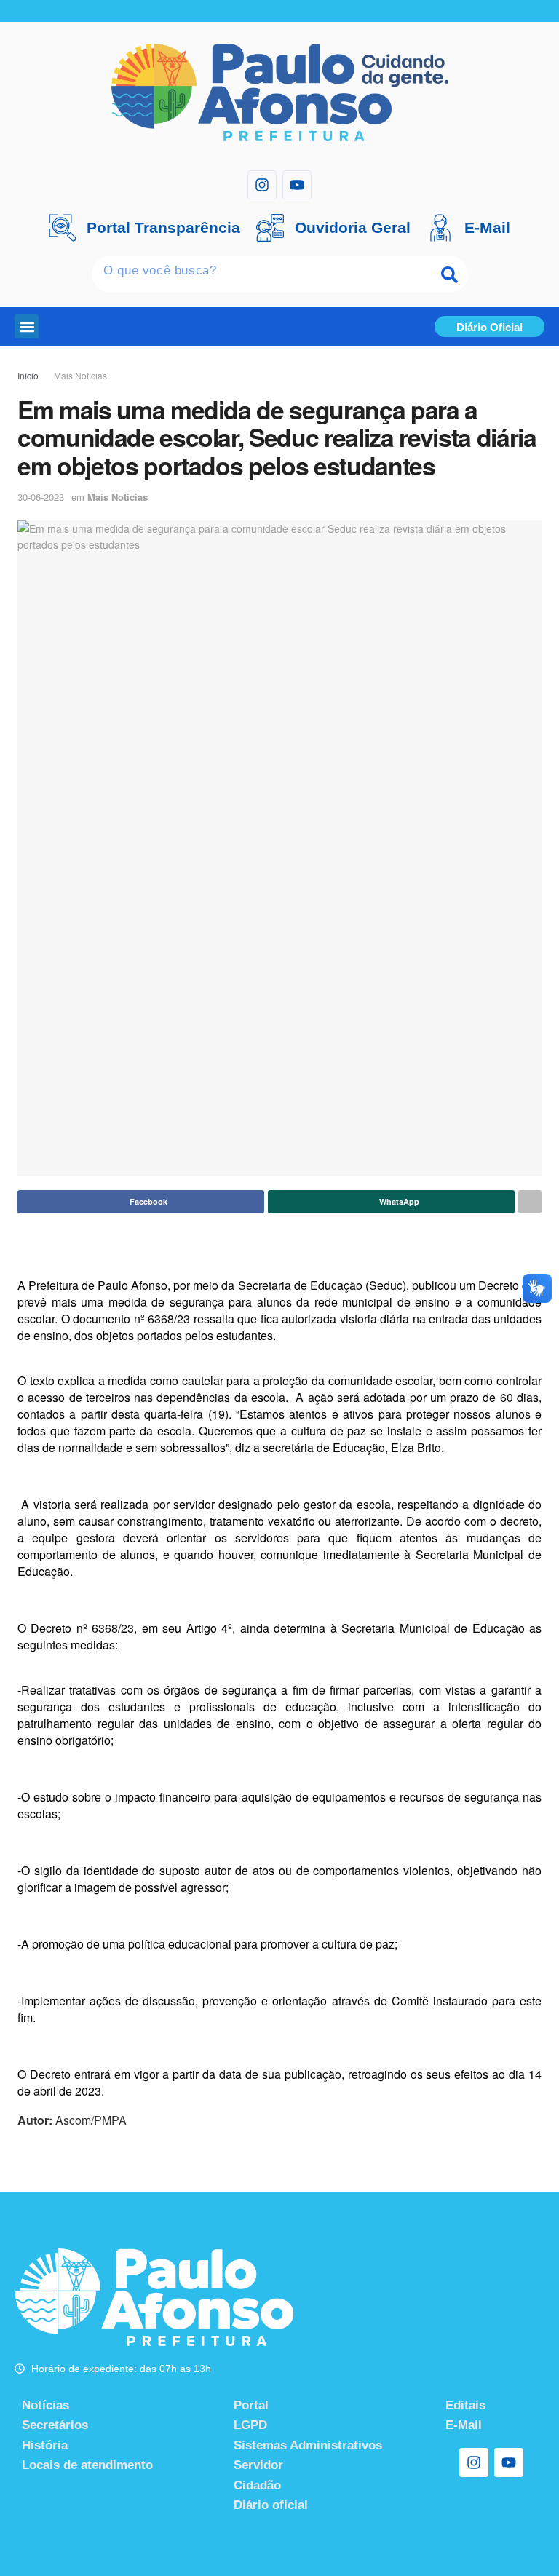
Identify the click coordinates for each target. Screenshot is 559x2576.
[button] (27, 326)
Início (28, 375)
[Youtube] (297, 185)
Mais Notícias (80, 375)
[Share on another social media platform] (530, 1202)
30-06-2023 (41, 497)
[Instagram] (262, 185)
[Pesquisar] (450, 274)
